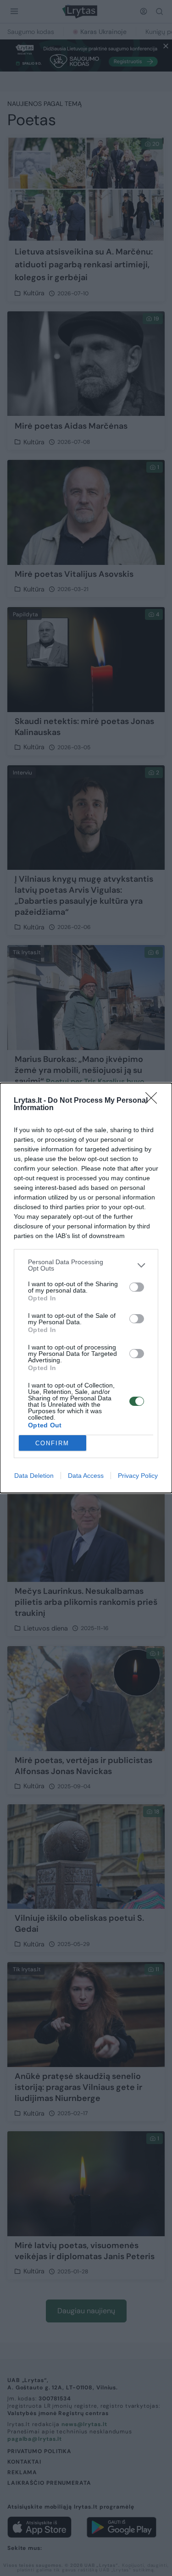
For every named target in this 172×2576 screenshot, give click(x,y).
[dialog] (86, 1288)
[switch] (137, 1287)
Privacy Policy (138, 1476)
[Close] (154, 1101)
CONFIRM (52, 1443)
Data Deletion (34, 1476)
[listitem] (86, 1265)
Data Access (86, 1476)
